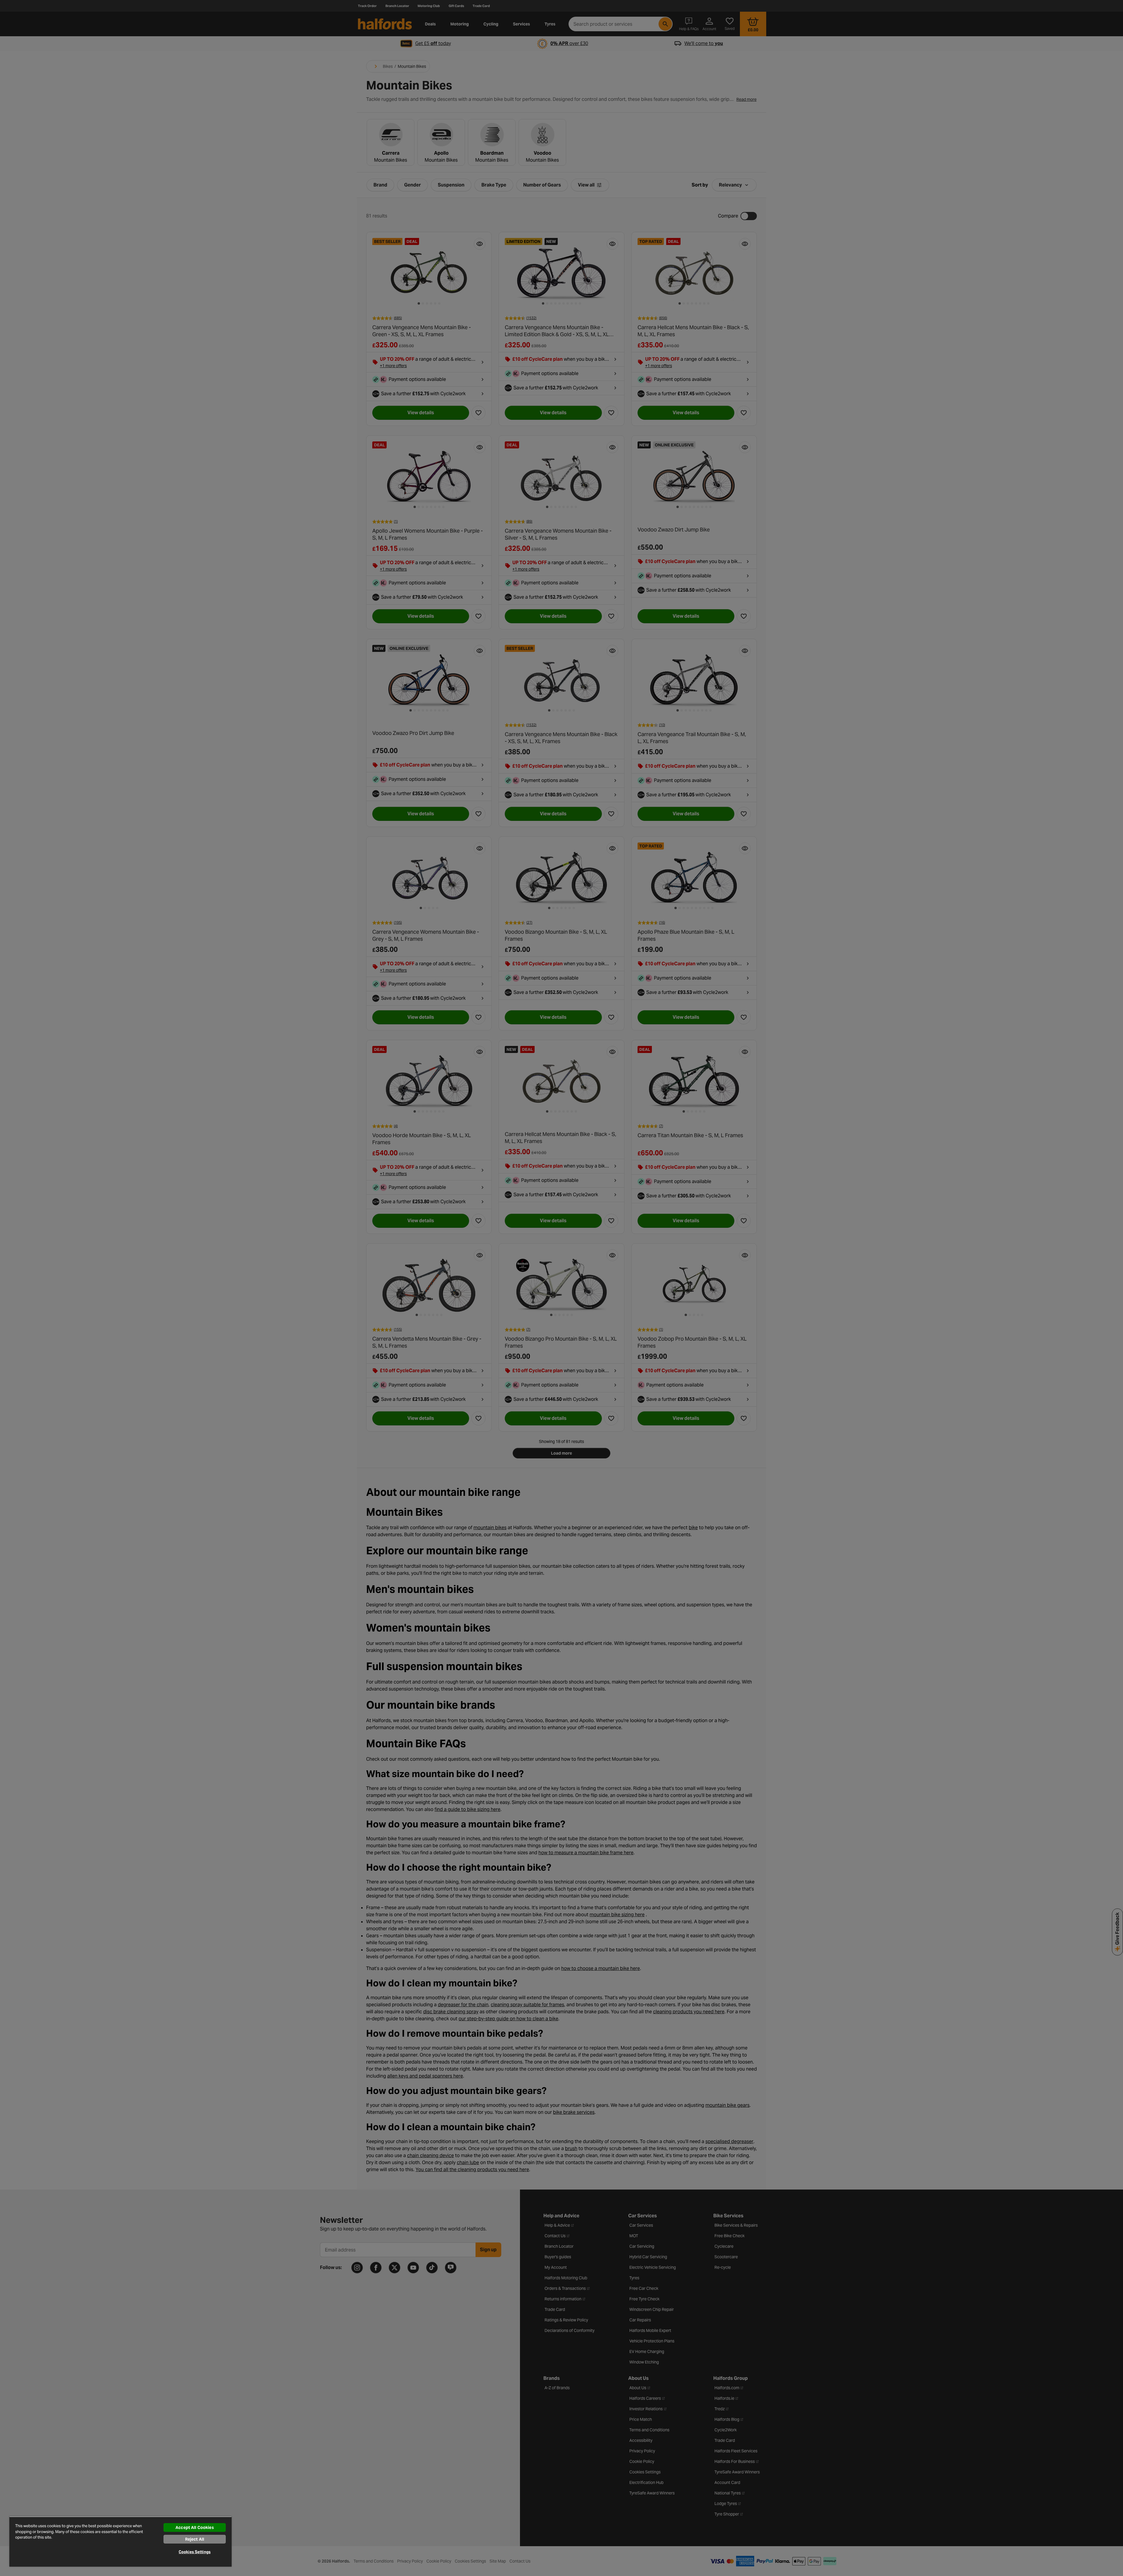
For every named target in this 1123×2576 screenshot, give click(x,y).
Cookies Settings (195, 2552)
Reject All (195, 2539)
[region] (120, 2542)
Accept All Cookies (195, 2527)
